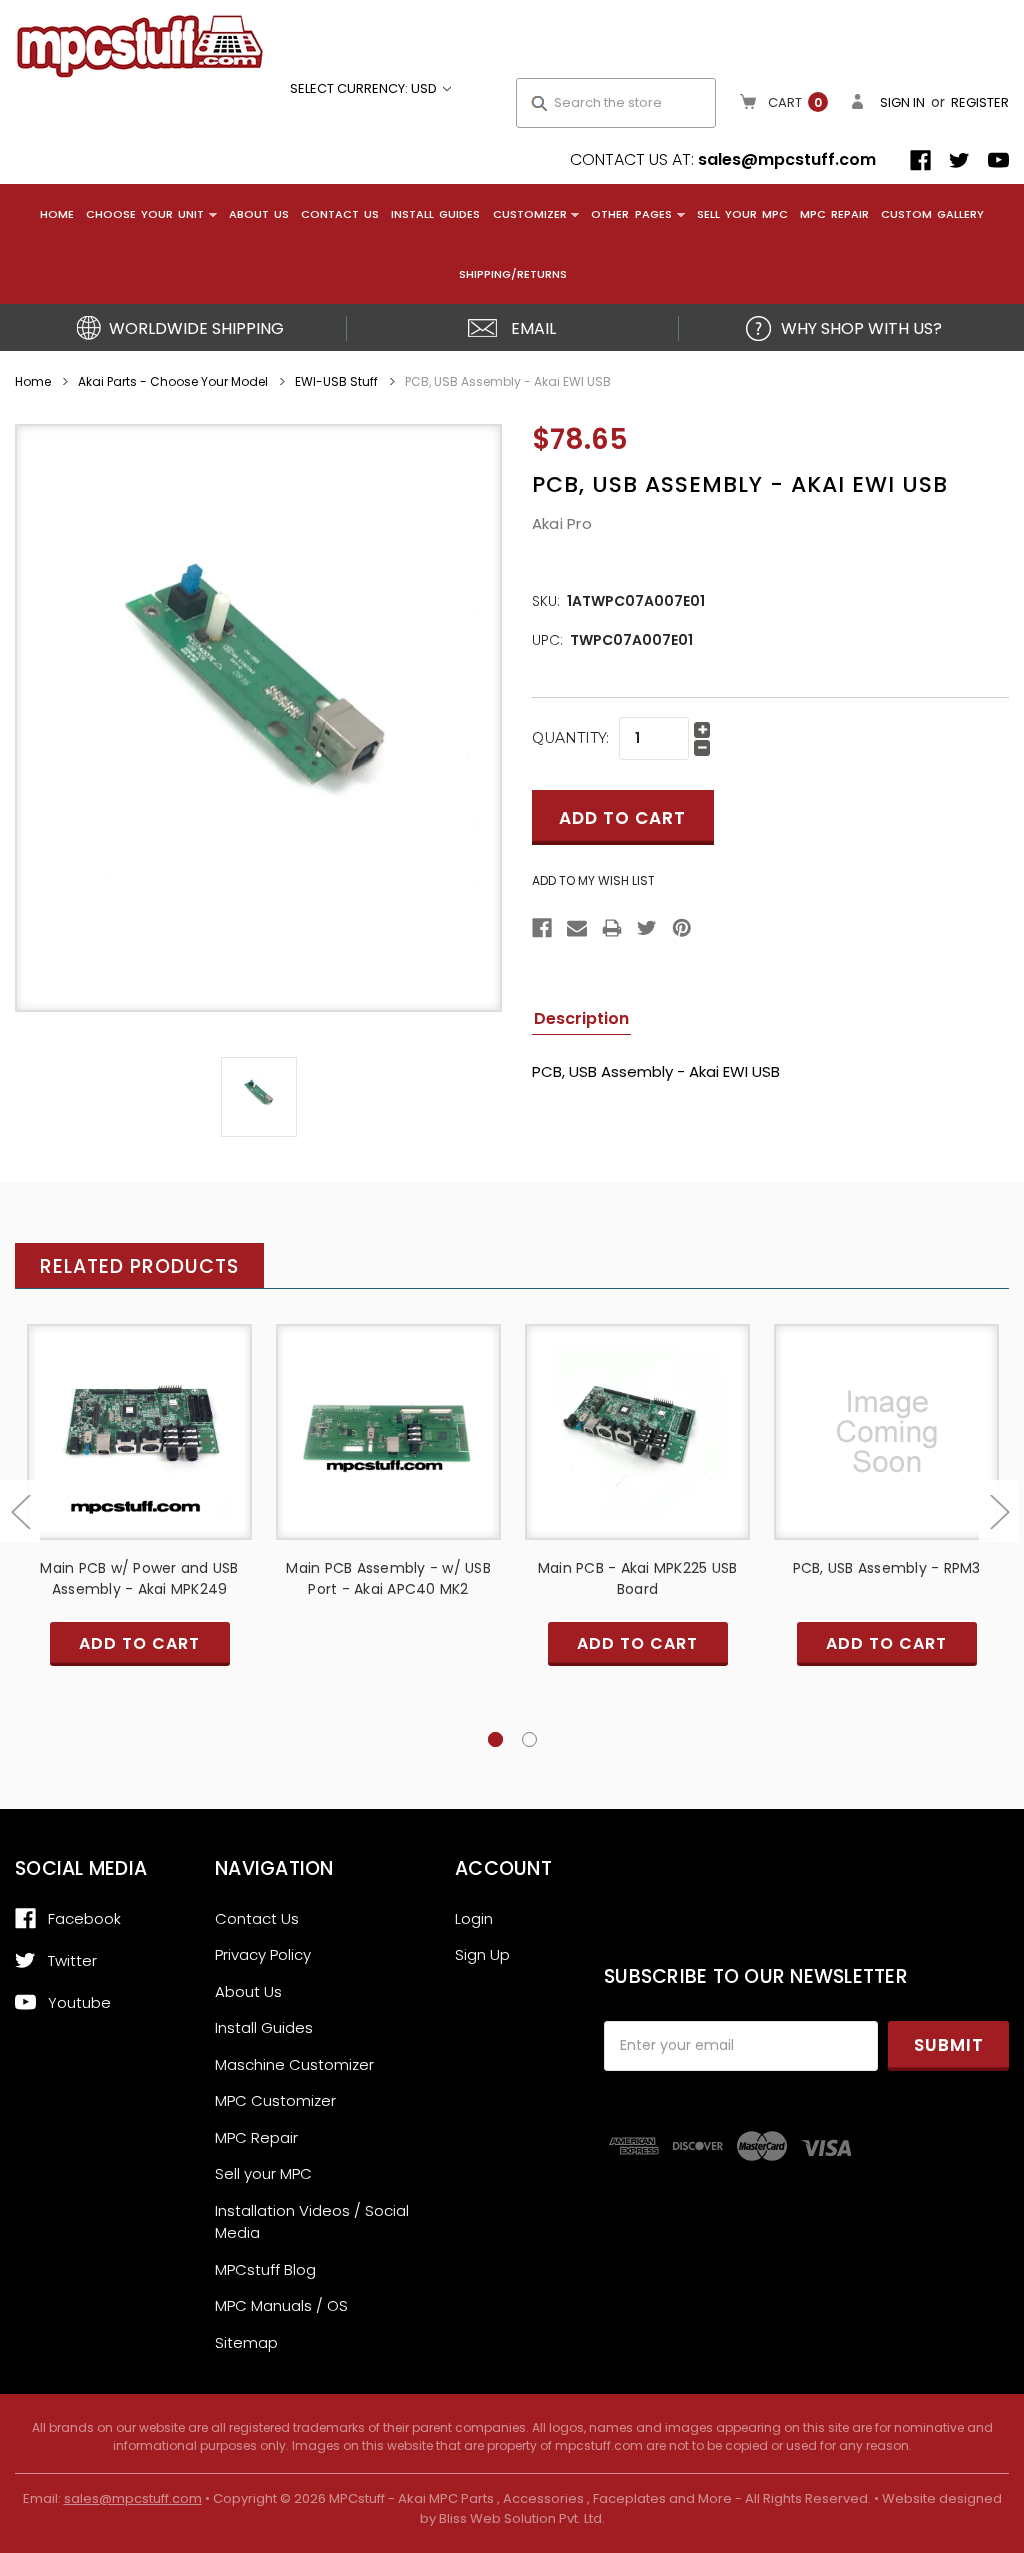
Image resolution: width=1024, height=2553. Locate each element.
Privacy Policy (263, 1954)
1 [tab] (495, 1739)
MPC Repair (834, 214)
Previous (20, 1511)
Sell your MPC (742, 214)
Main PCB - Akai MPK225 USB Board (638, 1578)
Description (581, 1018)
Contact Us (340, 214)
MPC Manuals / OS (281, 2305)
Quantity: (570, 738)
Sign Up (482, 1954)
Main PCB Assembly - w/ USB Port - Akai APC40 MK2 (388, 1578)
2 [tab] (529, 1739)
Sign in (902, 102)
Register (980, 102)
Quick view (140, 1413)
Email (533, 328)
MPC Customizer (275, 2100)
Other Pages (631, 214)
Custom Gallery (932, 214)
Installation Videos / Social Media (312, 2222)
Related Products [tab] (139, 1266)
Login (474, 1918)
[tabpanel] (139, 1520)
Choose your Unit (145, 214)
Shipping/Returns (513, 274)
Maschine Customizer (294, 2064)
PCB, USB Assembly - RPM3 (887, 1568)
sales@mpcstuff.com (787, 159)
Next (999, 1511)
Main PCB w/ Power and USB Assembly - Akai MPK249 (139, 1578)
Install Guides (435, 214)
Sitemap (246, 2342)
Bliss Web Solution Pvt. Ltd (520, 2518)
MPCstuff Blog (265, 2269)
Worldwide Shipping (196, 328)
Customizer (530, 214)
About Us (259, 214)
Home (57, 214)
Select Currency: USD (365, 88)
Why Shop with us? (861, 328)
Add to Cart (140, 1448)
